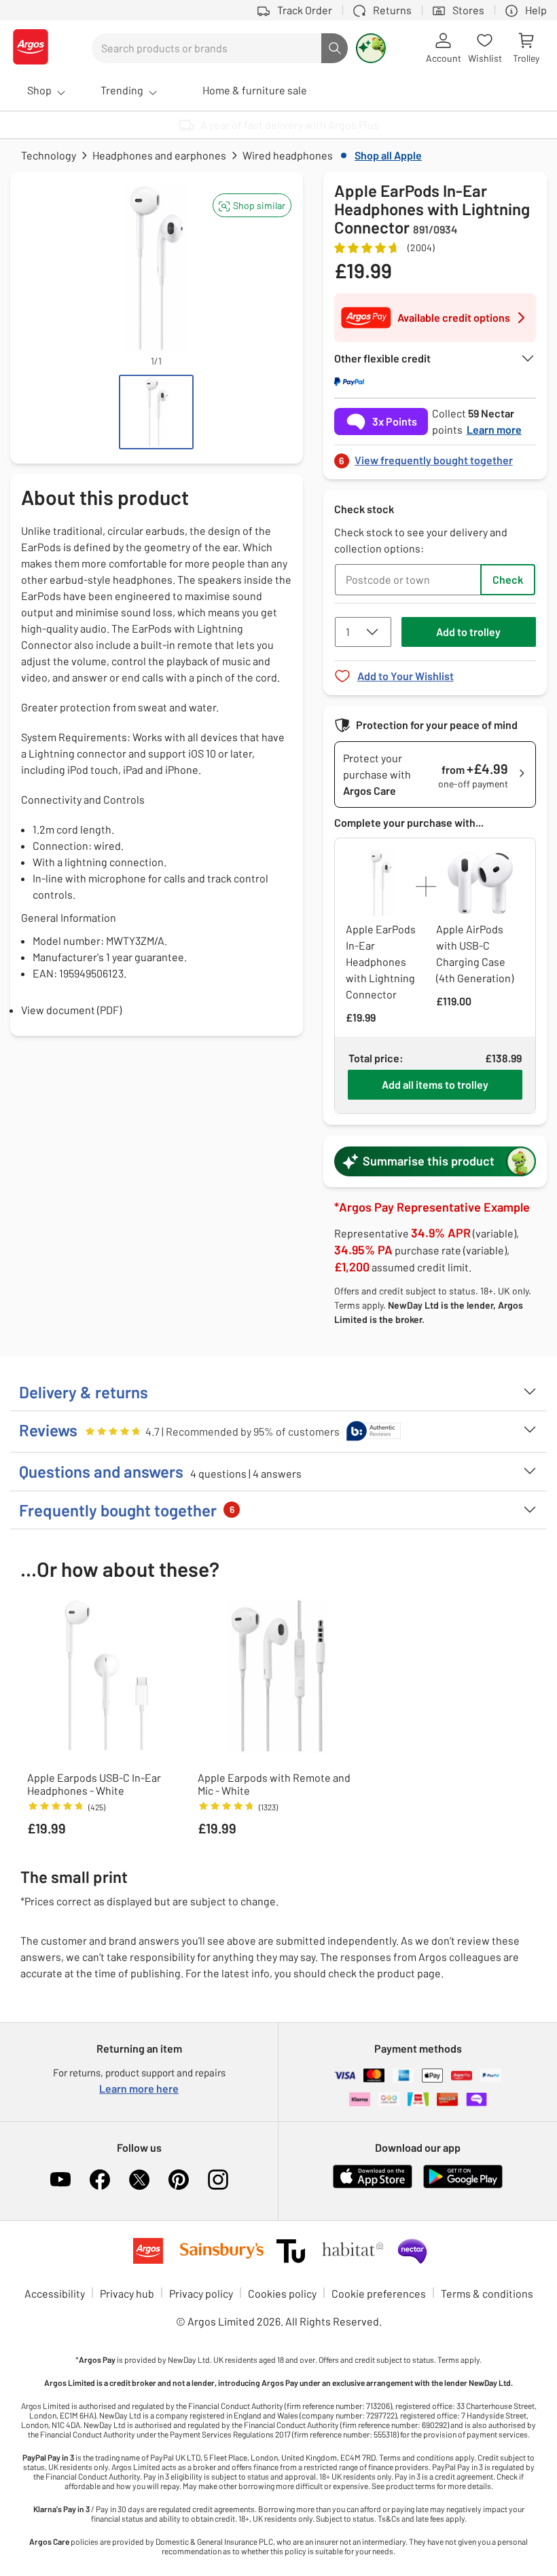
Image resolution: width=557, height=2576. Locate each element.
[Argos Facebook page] (100, 2180)
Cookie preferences (379, 2293)
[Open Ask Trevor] (371, 48)
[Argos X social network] (139, 2180)
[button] (252, 205)
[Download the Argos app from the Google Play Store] (463, 2185)
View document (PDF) (71, 1010)
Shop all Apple (388, 155)
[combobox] (206, 48)
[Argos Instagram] (218, 2180)
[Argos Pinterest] (179, 2180)
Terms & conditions (487, 2293)
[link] (435, 456)
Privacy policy (201, 2293)
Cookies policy (282, 2293)
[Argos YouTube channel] (60, 2180)
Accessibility (55, 2293)
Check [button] (508, 579)
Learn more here (139, 2088)
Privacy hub (127, 2293)
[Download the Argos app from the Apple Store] (373, 2185)
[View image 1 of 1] (156, 412)
